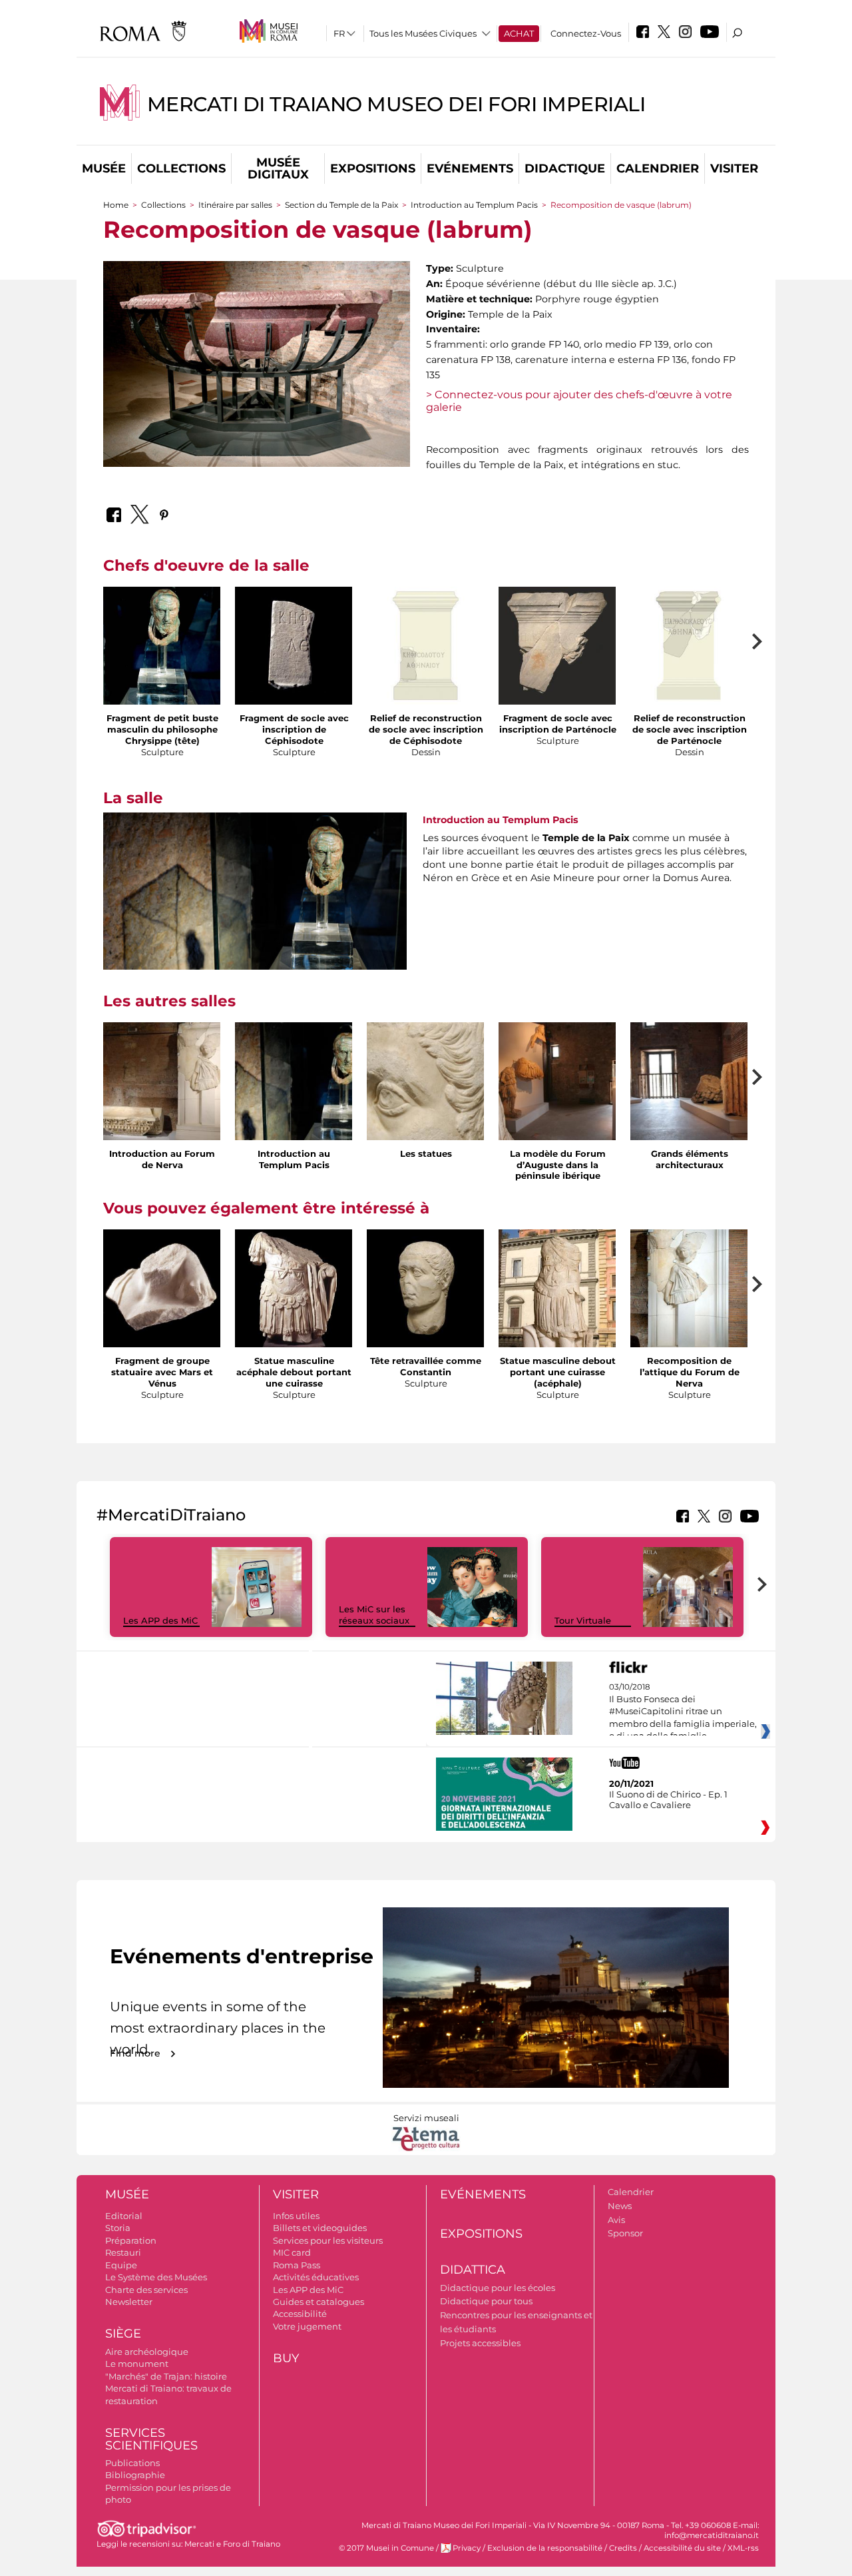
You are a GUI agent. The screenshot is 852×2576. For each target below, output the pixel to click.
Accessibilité (300, 2314)
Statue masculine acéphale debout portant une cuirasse (294, 1372)
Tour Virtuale (583, 1620)
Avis (616, 2220)
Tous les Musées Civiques (423, 33)
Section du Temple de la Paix (341, 205)
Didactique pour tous (486, 2301)
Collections (181, 168)
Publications (132, 2463)
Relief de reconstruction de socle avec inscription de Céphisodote (426, 729)
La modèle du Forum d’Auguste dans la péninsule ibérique (558, 1165)
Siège (123, 2334)
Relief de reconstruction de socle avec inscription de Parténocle (690, 729)
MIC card (292, 2252)
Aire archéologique (147, 2352)
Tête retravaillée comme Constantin (426, 1366)
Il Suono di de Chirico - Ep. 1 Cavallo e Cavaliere (668, 1799)
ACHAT (519, 33)
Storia (118, 2228)
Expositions (373, 168)
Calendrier (658, 168)
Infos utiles (296, 2216)
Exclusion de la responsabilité (545, 2548)
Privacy (467, 2548)
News (620, 2206)
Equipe (121, 2265)
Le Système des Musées (156, 2277)
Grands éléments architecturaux (690, 1159)
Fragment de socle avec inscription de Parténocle (558, 724)
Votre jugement (307, 2326)
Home (116, 205)
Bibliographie (135, 2475)
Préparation (131, 2240)
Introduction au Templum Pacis (474, 205)
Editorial (124, 2216)
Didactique (565, 168)
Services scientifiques (151, 2439)
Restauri (123, 2252)
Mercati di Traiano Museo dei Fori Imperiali (396, 104)
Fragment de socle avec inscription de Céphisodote (294, 729)
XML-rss (743, 2548)
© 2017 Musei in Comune (386, 2548)
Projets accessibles (480, 2343)
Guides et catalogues (319, 2302)
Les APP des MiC (160, 1620)
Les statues (426, 1153)
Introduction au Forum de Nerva (162, 1159)
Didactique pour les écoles (498, 2288)
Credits (623, 2548)
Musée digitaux (278, 168)
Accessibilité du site (682, 2548)
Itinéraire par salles (235, 205)
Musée (104, 168)
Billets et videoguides (320, 2228)
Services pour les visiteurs (328, 2240)
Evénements (470, 168)
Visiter (734, 168)
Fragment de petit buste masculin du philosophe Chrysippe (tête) (162, 729)
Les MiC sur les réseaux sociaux (374, 1615)
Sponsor (625, 2233)
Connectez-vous (586, 33)
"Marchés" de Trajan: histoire (166, 2376)
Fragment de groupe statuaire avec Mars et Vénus (162, 1372)
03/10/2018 (683, 1718)
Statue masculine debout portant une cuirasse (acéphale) (558, 1372)
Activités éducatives (316, 2277)
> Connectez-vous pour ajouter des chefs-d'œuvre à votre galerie (579, 401)
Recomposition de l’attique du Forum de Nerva (690, 1372)
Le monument (137, 2364)
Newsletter (129, 2302)
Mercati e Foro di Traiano (232, 2544)
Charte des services (146, 2290)
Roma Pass (297, 2265)
